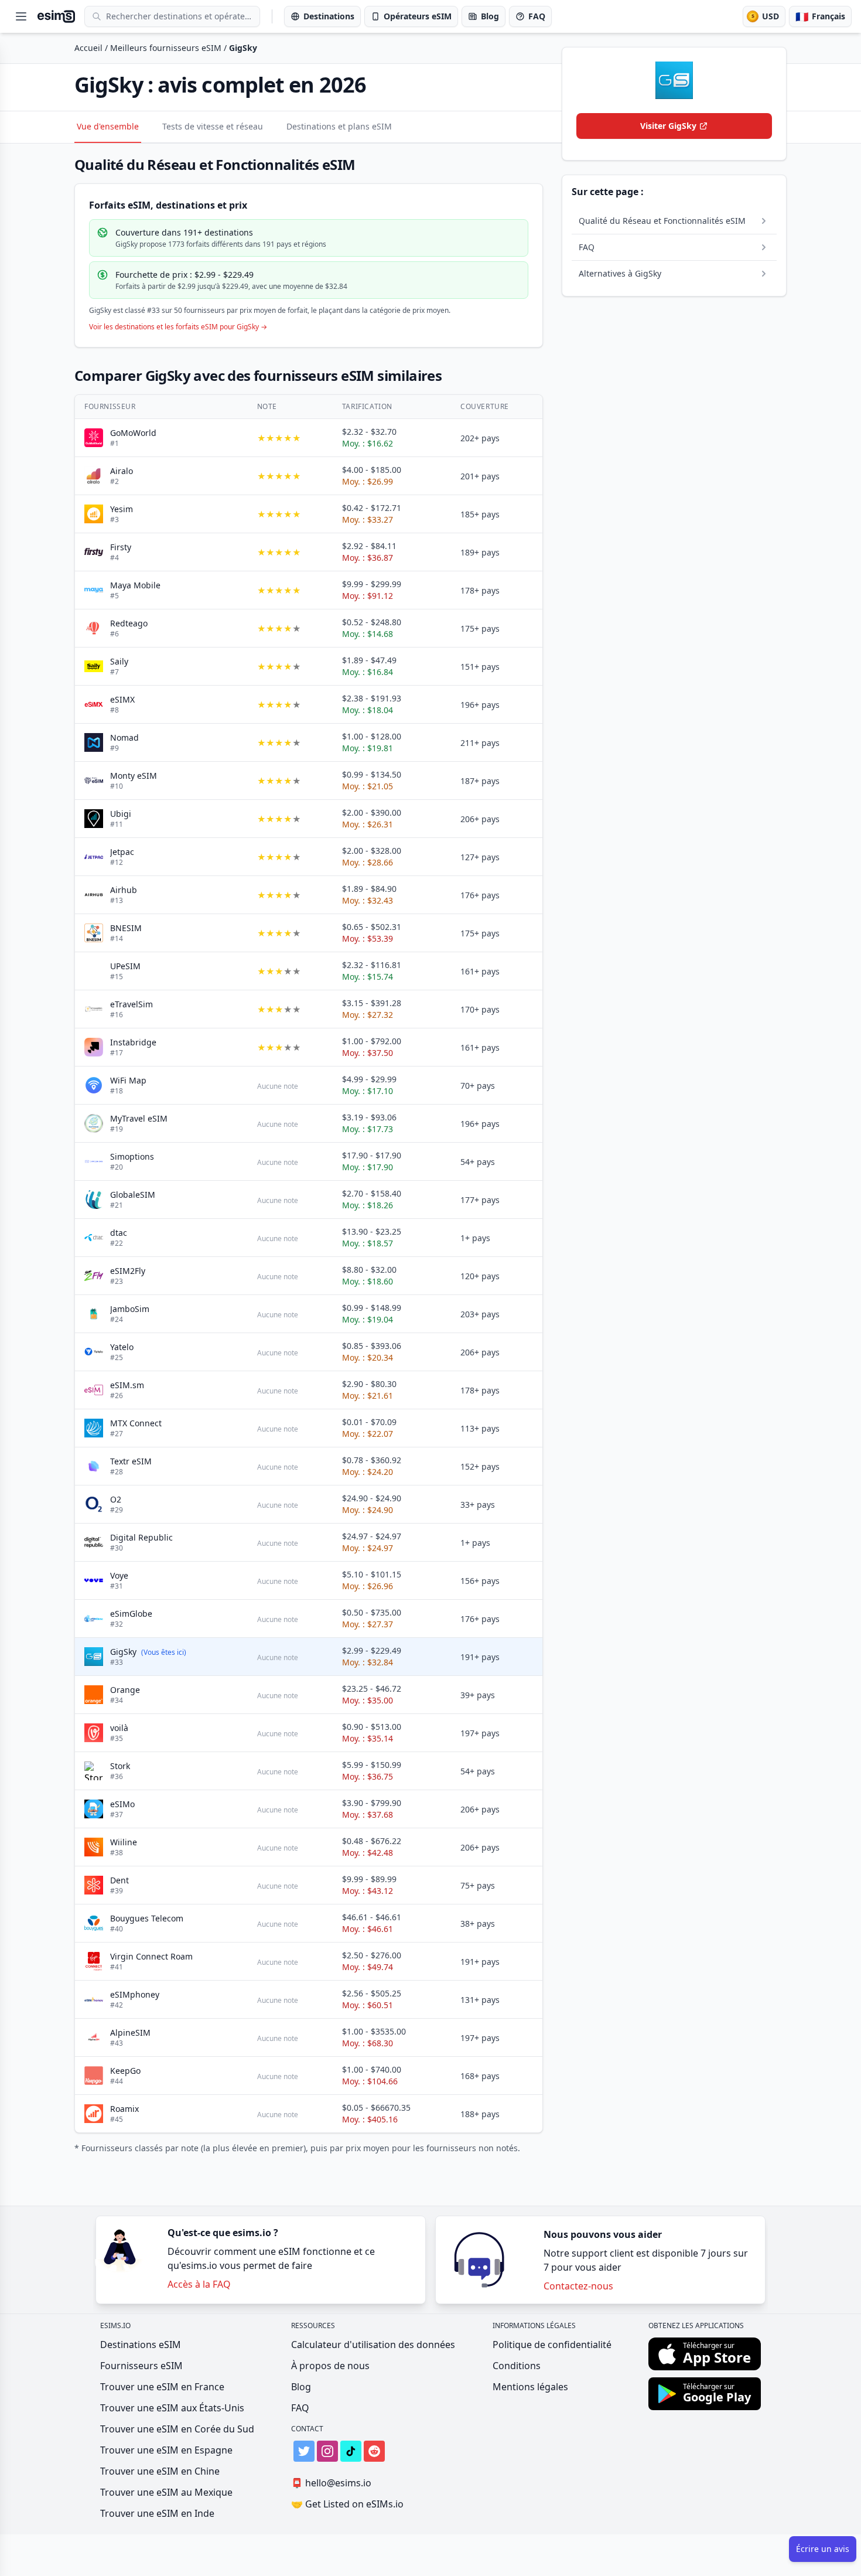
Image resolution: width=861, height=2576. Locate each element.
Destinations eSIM (141, 2345)
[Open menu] (21, 16)
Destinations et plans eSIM (339, 126)
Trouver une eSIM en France (162, 2387)
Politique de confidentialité (552, 2345)
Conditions (517, 2366)
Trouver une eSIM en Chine (160, 2471)
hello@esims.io (331, 2483)
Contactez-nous (578, 2286)
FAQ (300, 2408)
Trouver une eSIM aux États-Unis (172, 2408)
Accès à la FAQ (199, 2284)
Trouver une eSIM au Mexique (166, 2492)
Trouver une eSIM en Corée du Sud (177, 2429)
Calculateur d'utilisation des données (373, 2345)
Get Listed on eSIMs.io (347, 2504)
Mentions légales (530, 2387)
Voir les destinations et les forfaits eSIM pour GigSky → (178, 327)
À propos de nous (330, 2366)
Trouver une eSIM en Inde (157, 2513)
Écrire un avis (823, 2549)
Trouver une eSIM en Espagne (166, 2450)
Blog (301, 2387)
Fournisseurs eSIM (141, 2366)
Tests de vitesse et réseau (213, 126)
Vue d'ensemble (108, 126)
